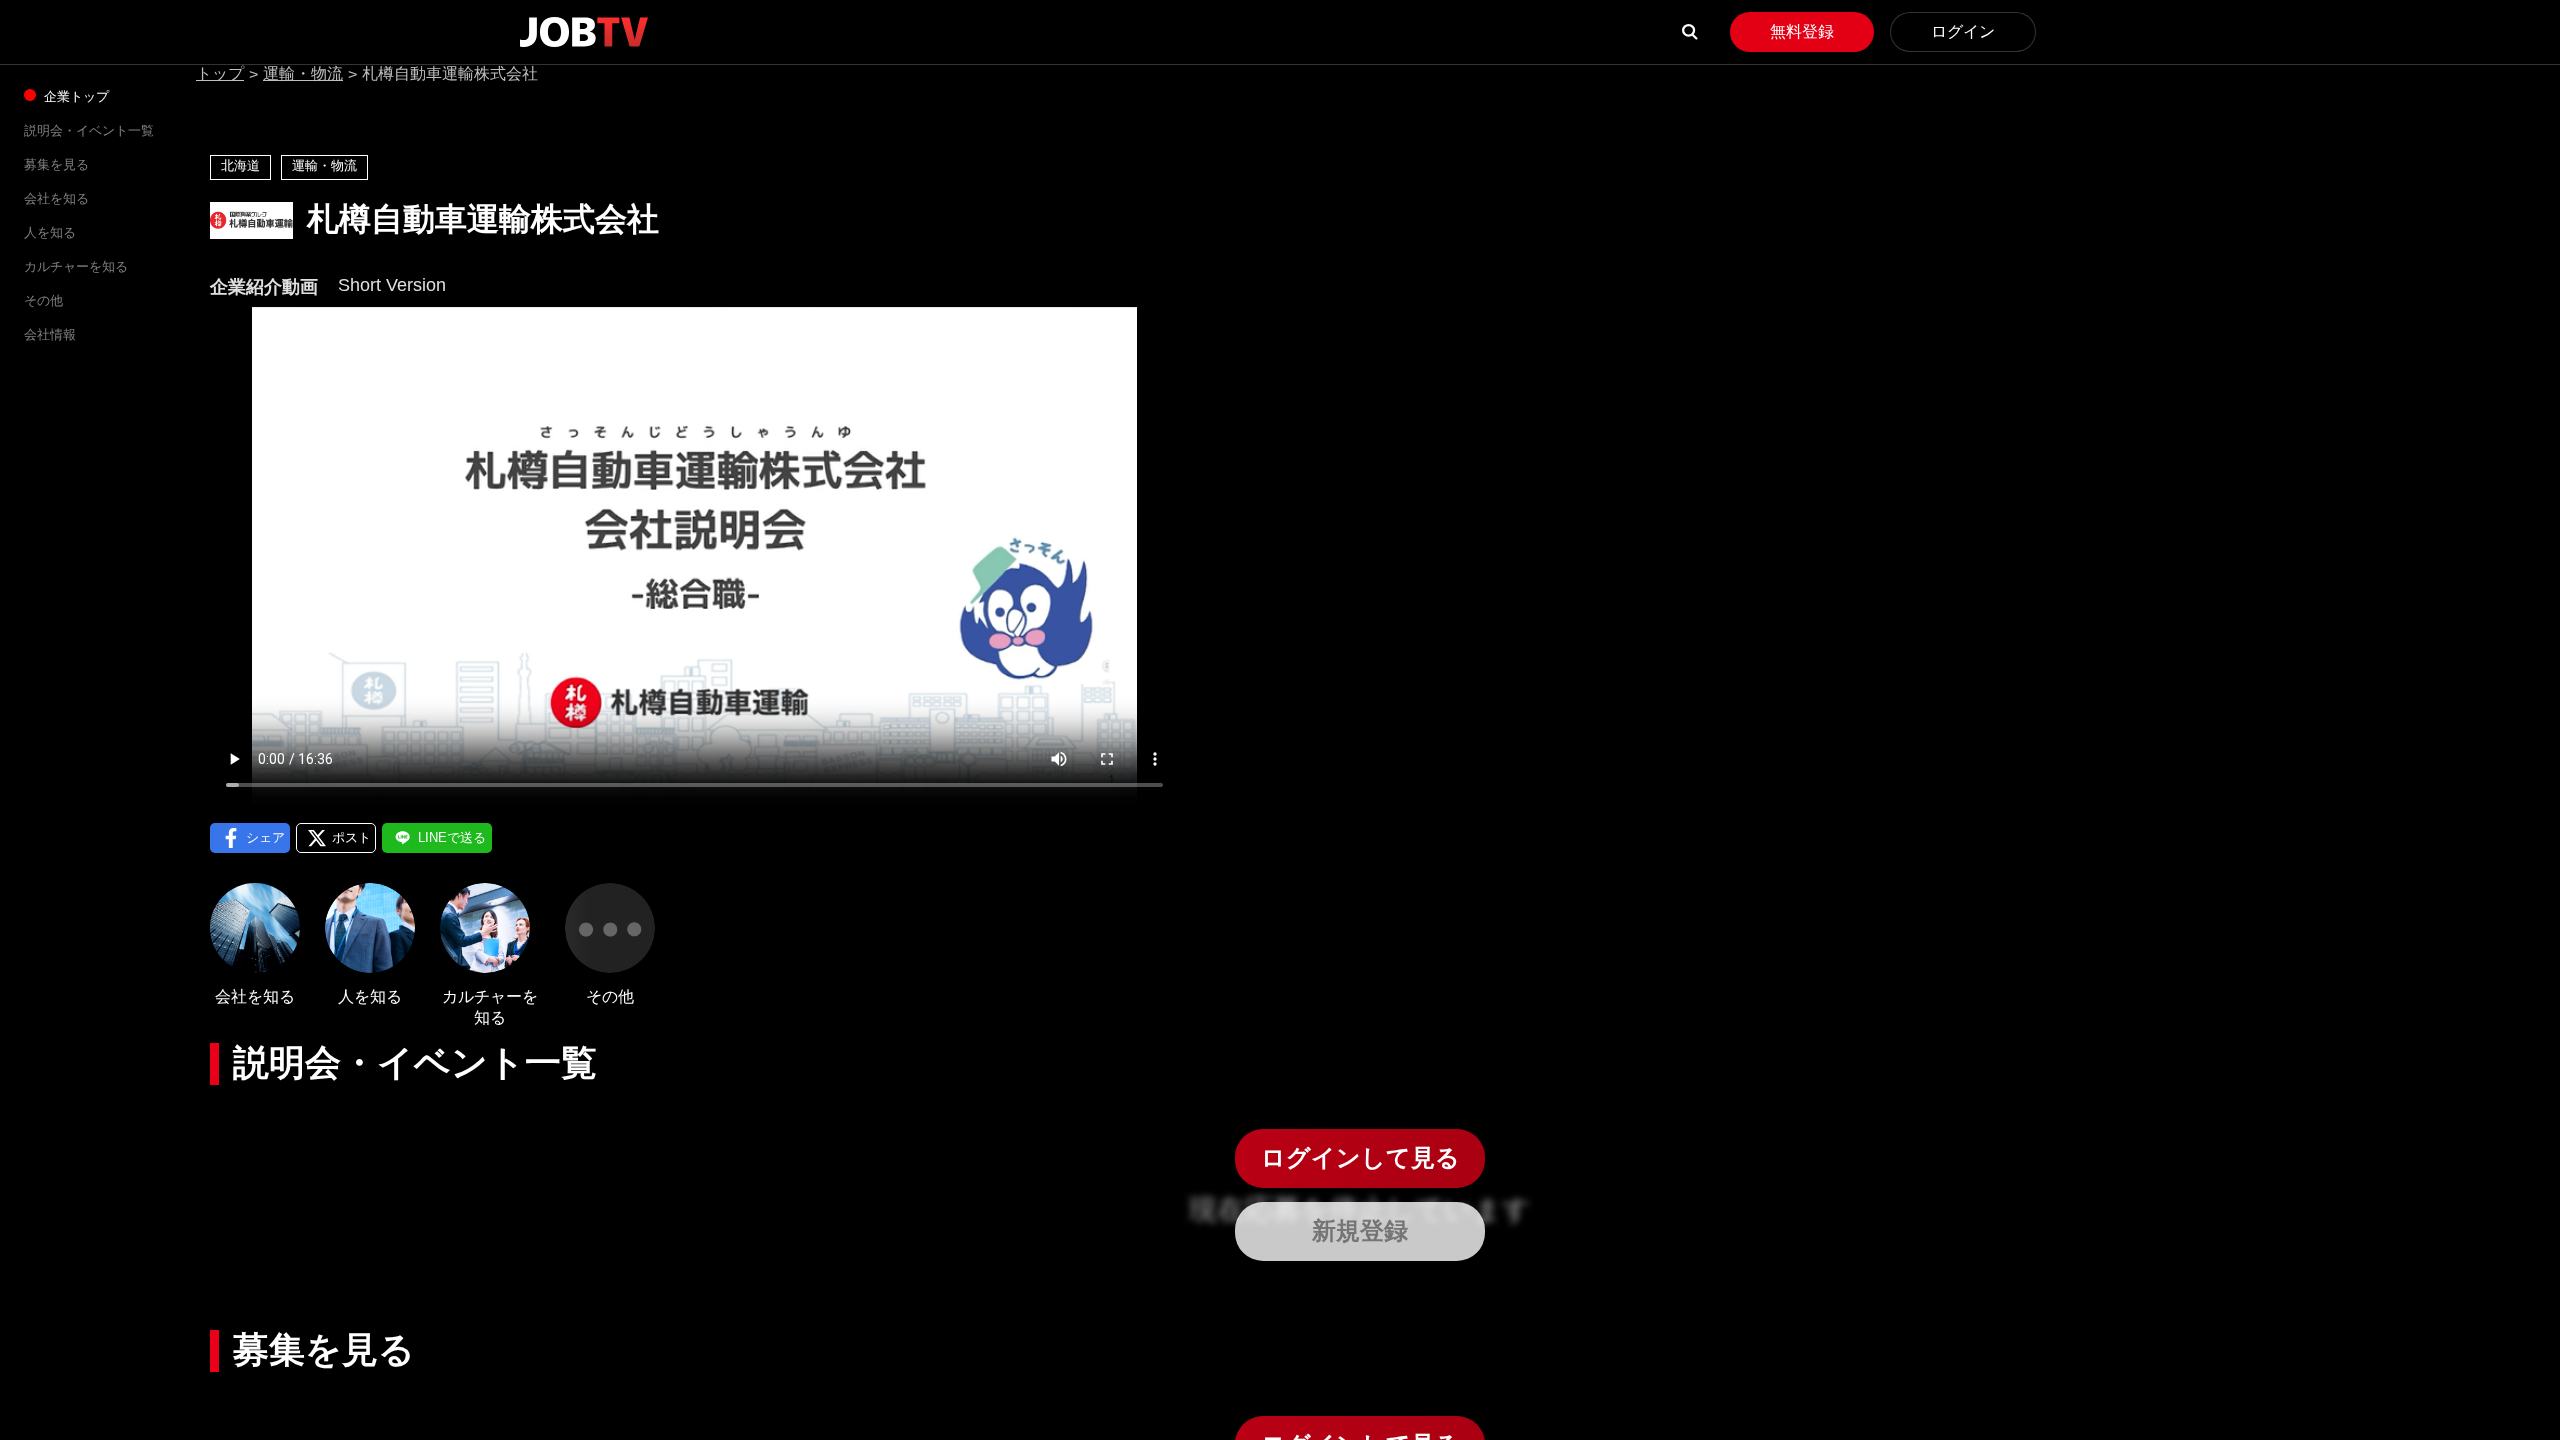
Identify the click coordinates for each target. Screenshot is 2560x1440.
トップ (220, 73)
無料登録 (1802, 31)
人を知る (50, 232)
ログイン (1963, 31)
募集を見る (56, 164)
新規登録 (1360, 1230)
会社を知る (56, 198)
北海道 (240, 165)
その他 (43, 300)
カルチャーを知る (76, 266)
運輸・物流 (303, 73)
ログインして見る (1360, 1157)
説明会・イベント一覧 (89, 130)
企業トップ (74, 96)
